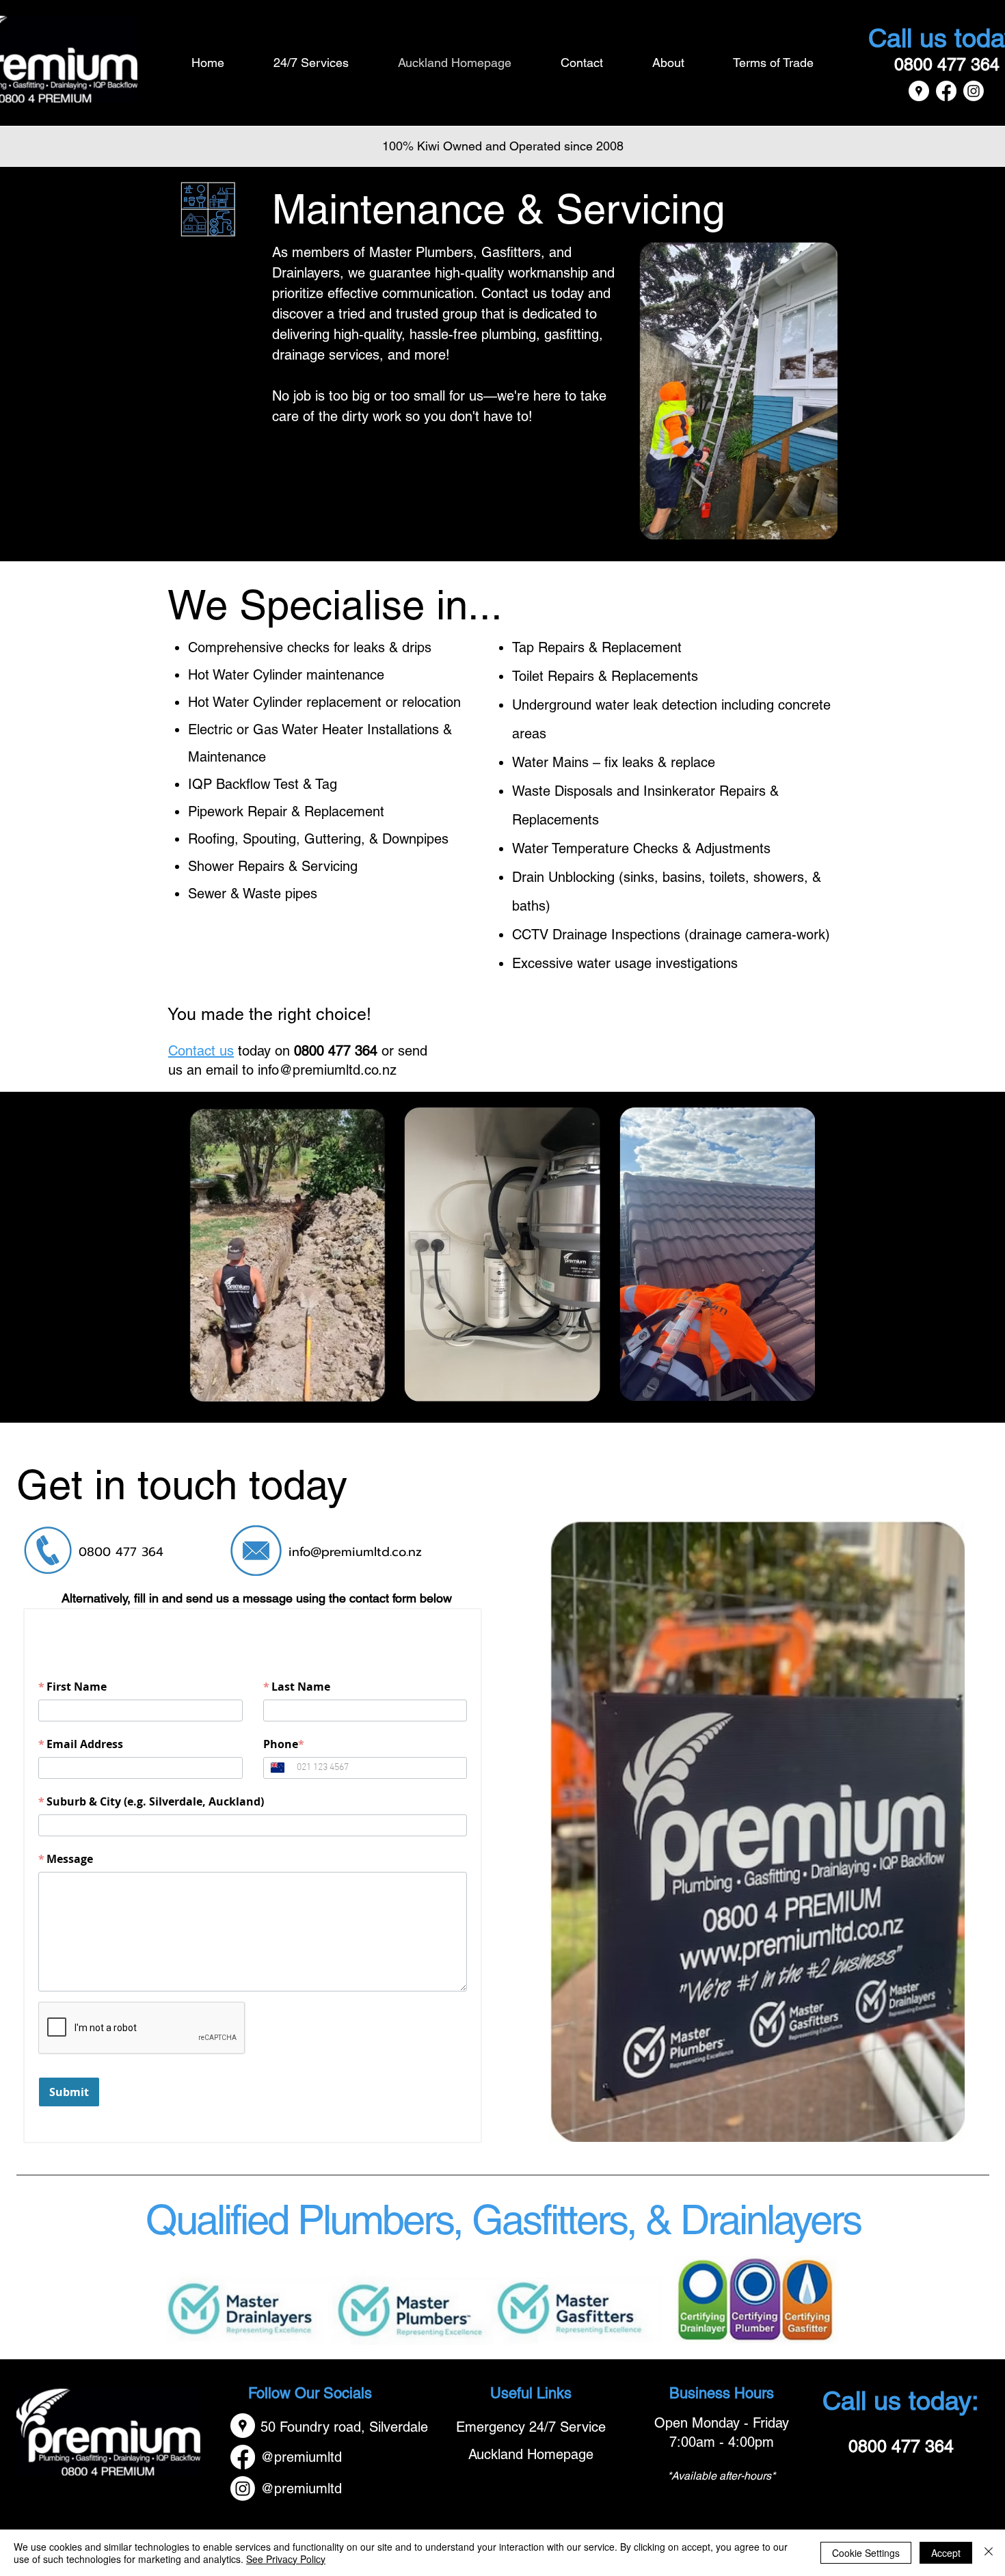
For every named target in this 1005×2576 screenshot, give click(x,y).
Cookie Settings (866, 2553)
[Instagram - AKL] (974, 91)
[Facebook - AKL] (946, 91)
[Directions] (919, 91)
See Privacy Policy (286, 2559)
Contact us (201, 1051)
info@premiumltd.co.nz (327, 1070)
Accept (946, 2553)
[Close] (989, 2553)
